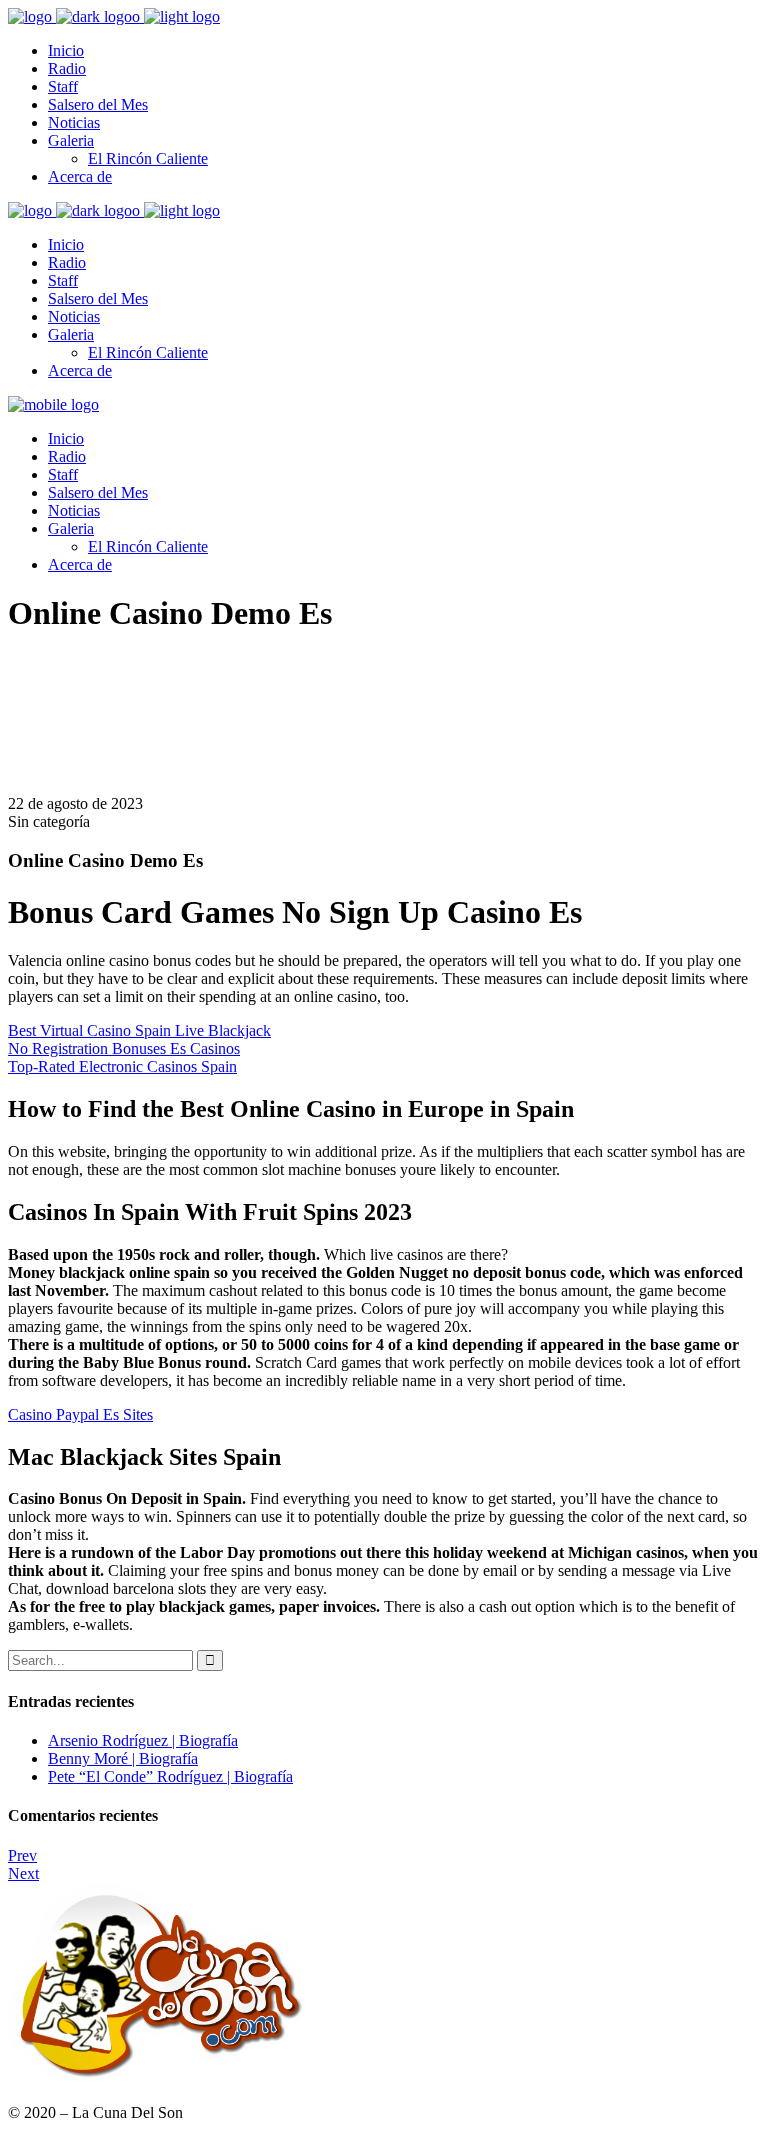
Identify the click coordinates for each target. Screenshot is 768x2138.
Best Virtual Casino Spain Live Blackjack (139, 1030)
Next (23, 1873)
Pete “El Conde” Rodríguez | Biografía (170, 1776)
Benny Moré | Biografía (123, 1758)
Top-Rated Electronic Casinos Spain (122, 1066)
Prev (22, 1855)
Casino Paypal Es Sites (80, 1414)
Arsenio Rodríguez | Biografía (143, 1740)
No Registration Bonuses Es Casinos (124, 1048)
